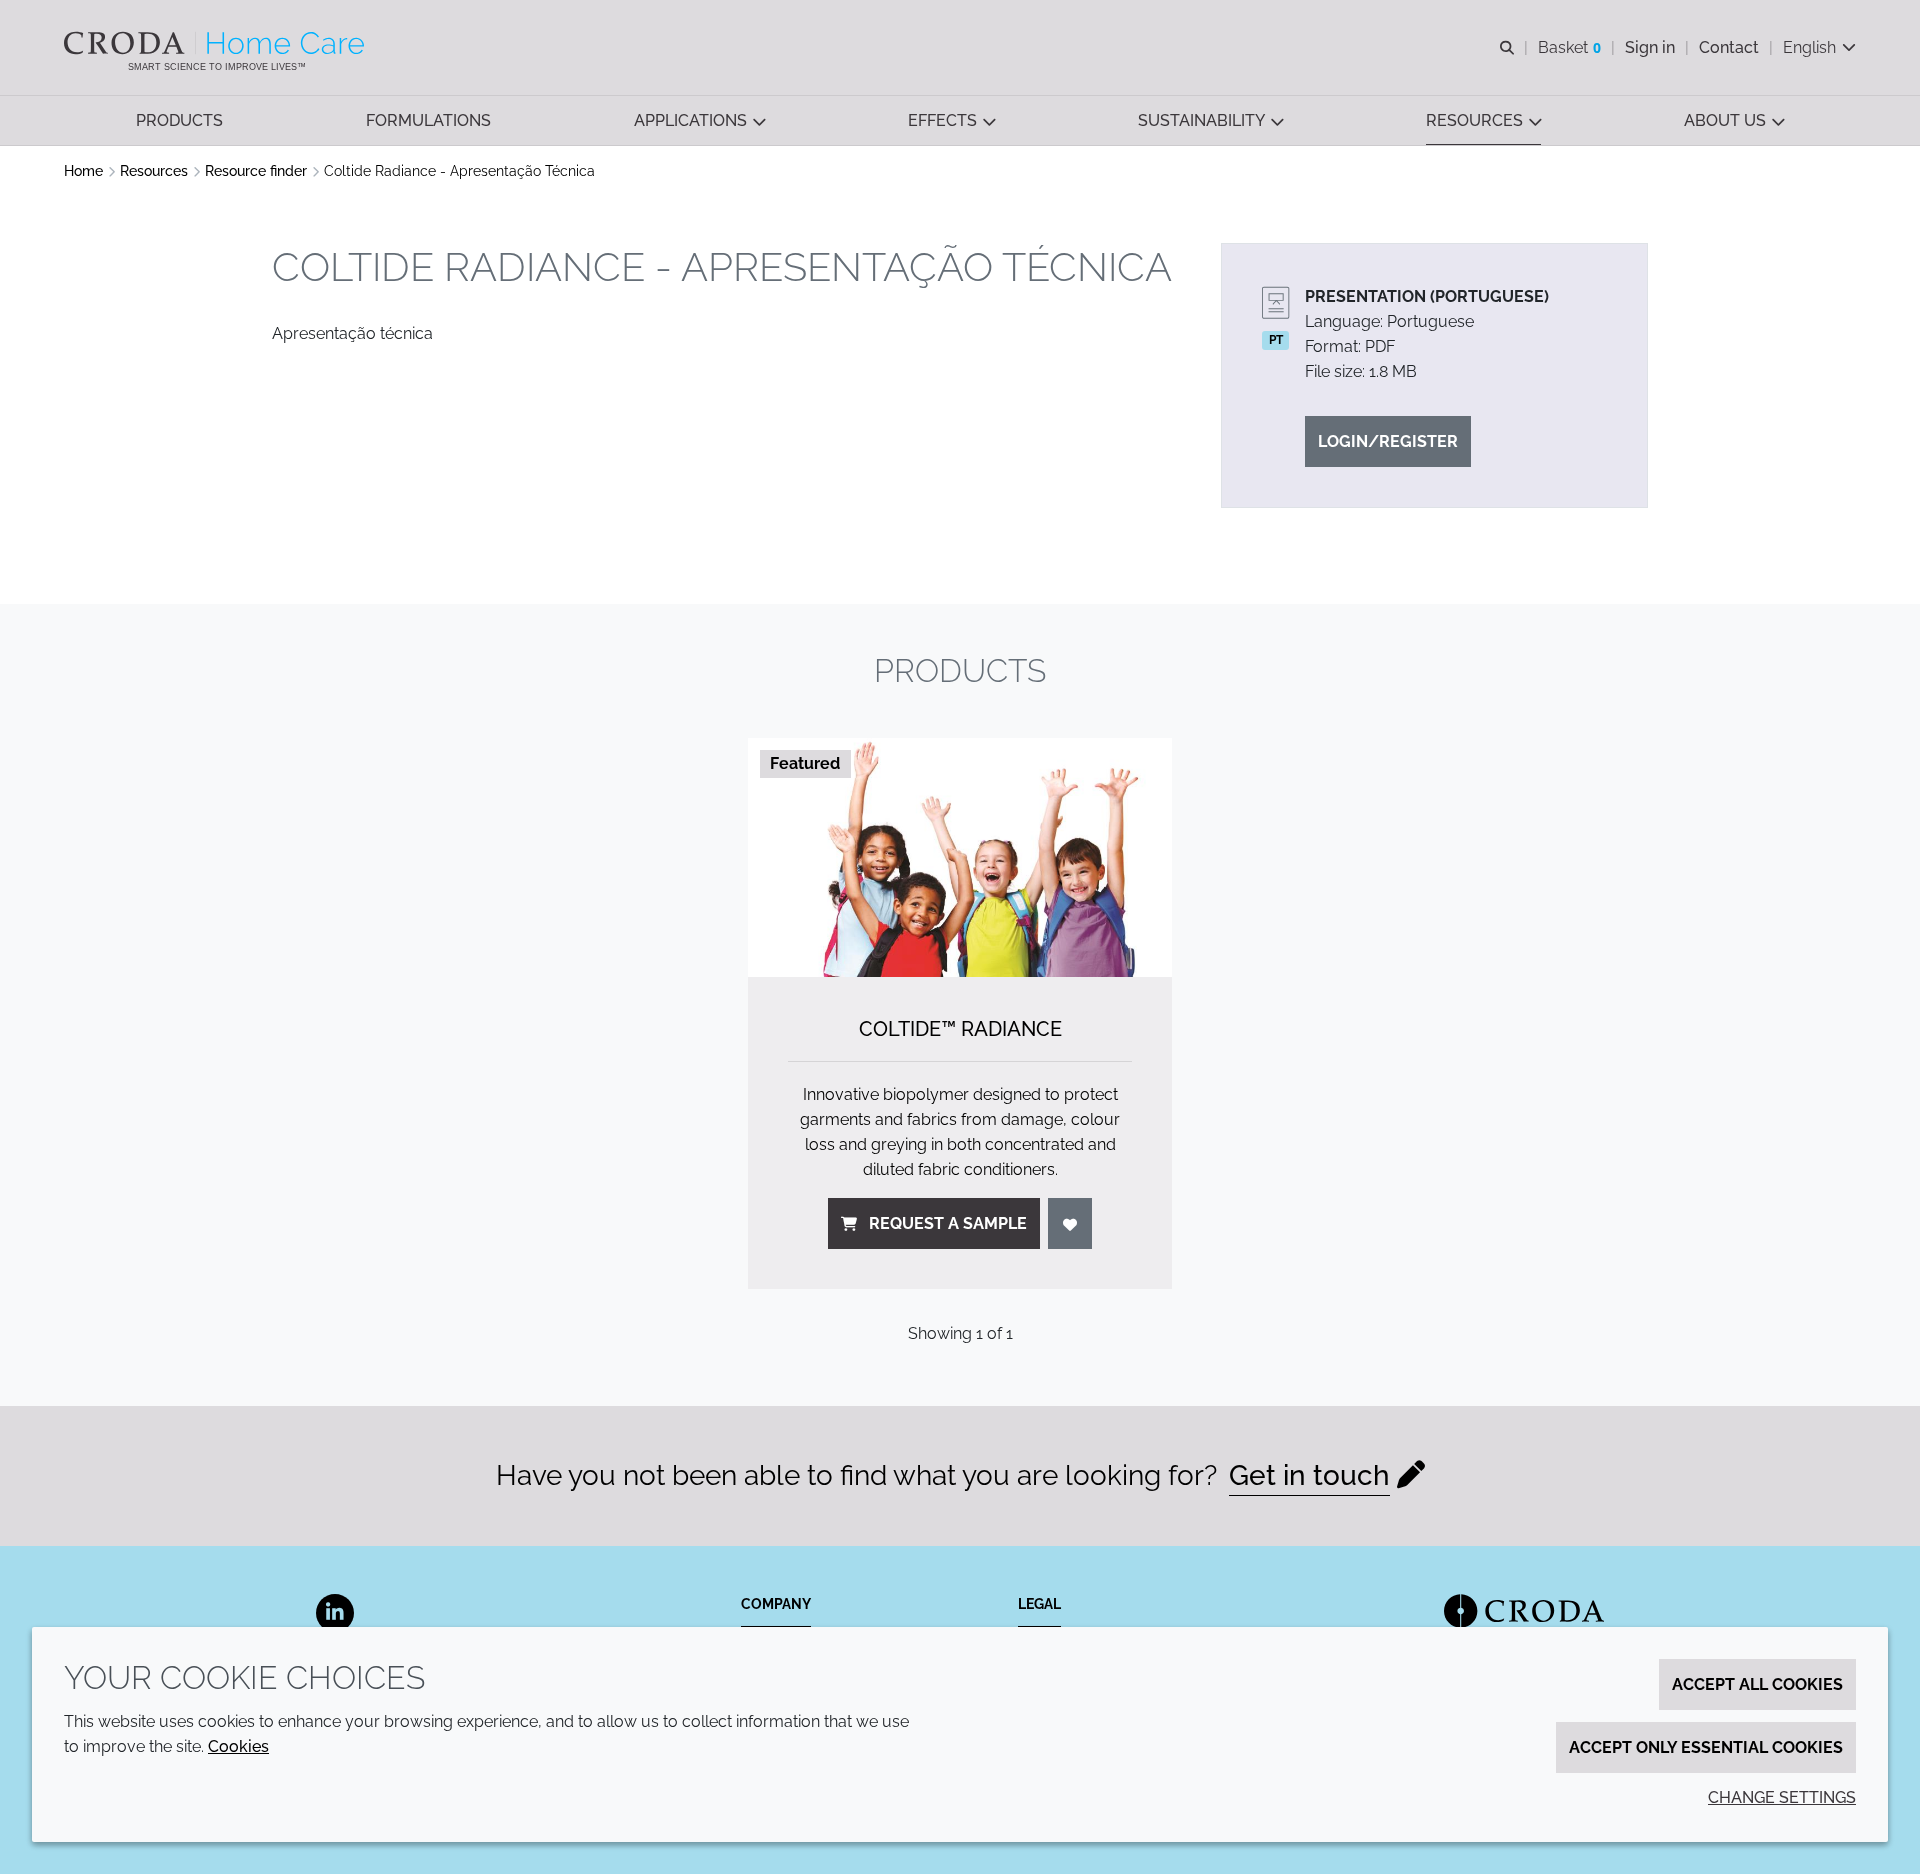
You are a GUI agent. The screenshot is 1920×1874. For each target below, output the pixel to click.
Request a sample (948, 1223)
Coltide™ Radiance (960, 1029)
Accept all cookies (1757, 1684)
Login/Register (1388, 441)
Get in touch (1309, 1475)
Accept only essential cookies (1706, 1747)
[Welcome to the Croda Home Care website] (216, 43)
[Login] (1070, 1223)
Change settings (1782, 1797)
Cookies (238, 1746)
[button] (179, 120)
